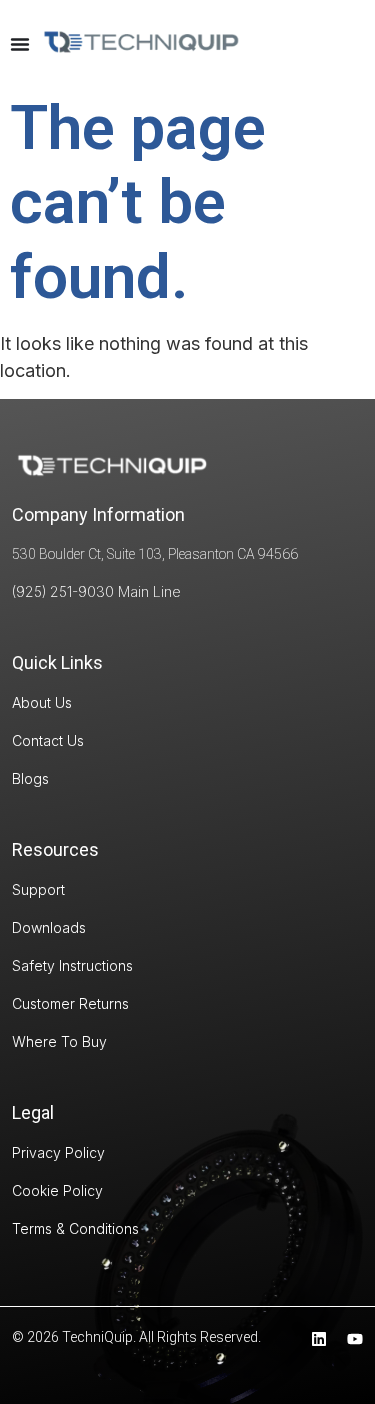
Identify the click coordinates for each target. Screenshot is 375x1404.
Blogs (30, 778)
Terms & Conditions (75, 1228)
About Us (42, 702)
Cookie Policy (57, 1190)
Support (38, 889)
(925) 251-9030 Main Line (96, 591)
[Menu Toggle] (20, 44)
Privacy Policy (58, 1152)
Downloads (49, 927)
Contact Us (48, 740)
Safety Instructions (72, 965)
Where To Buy (59, 1041)
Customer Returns (70, 1003)
